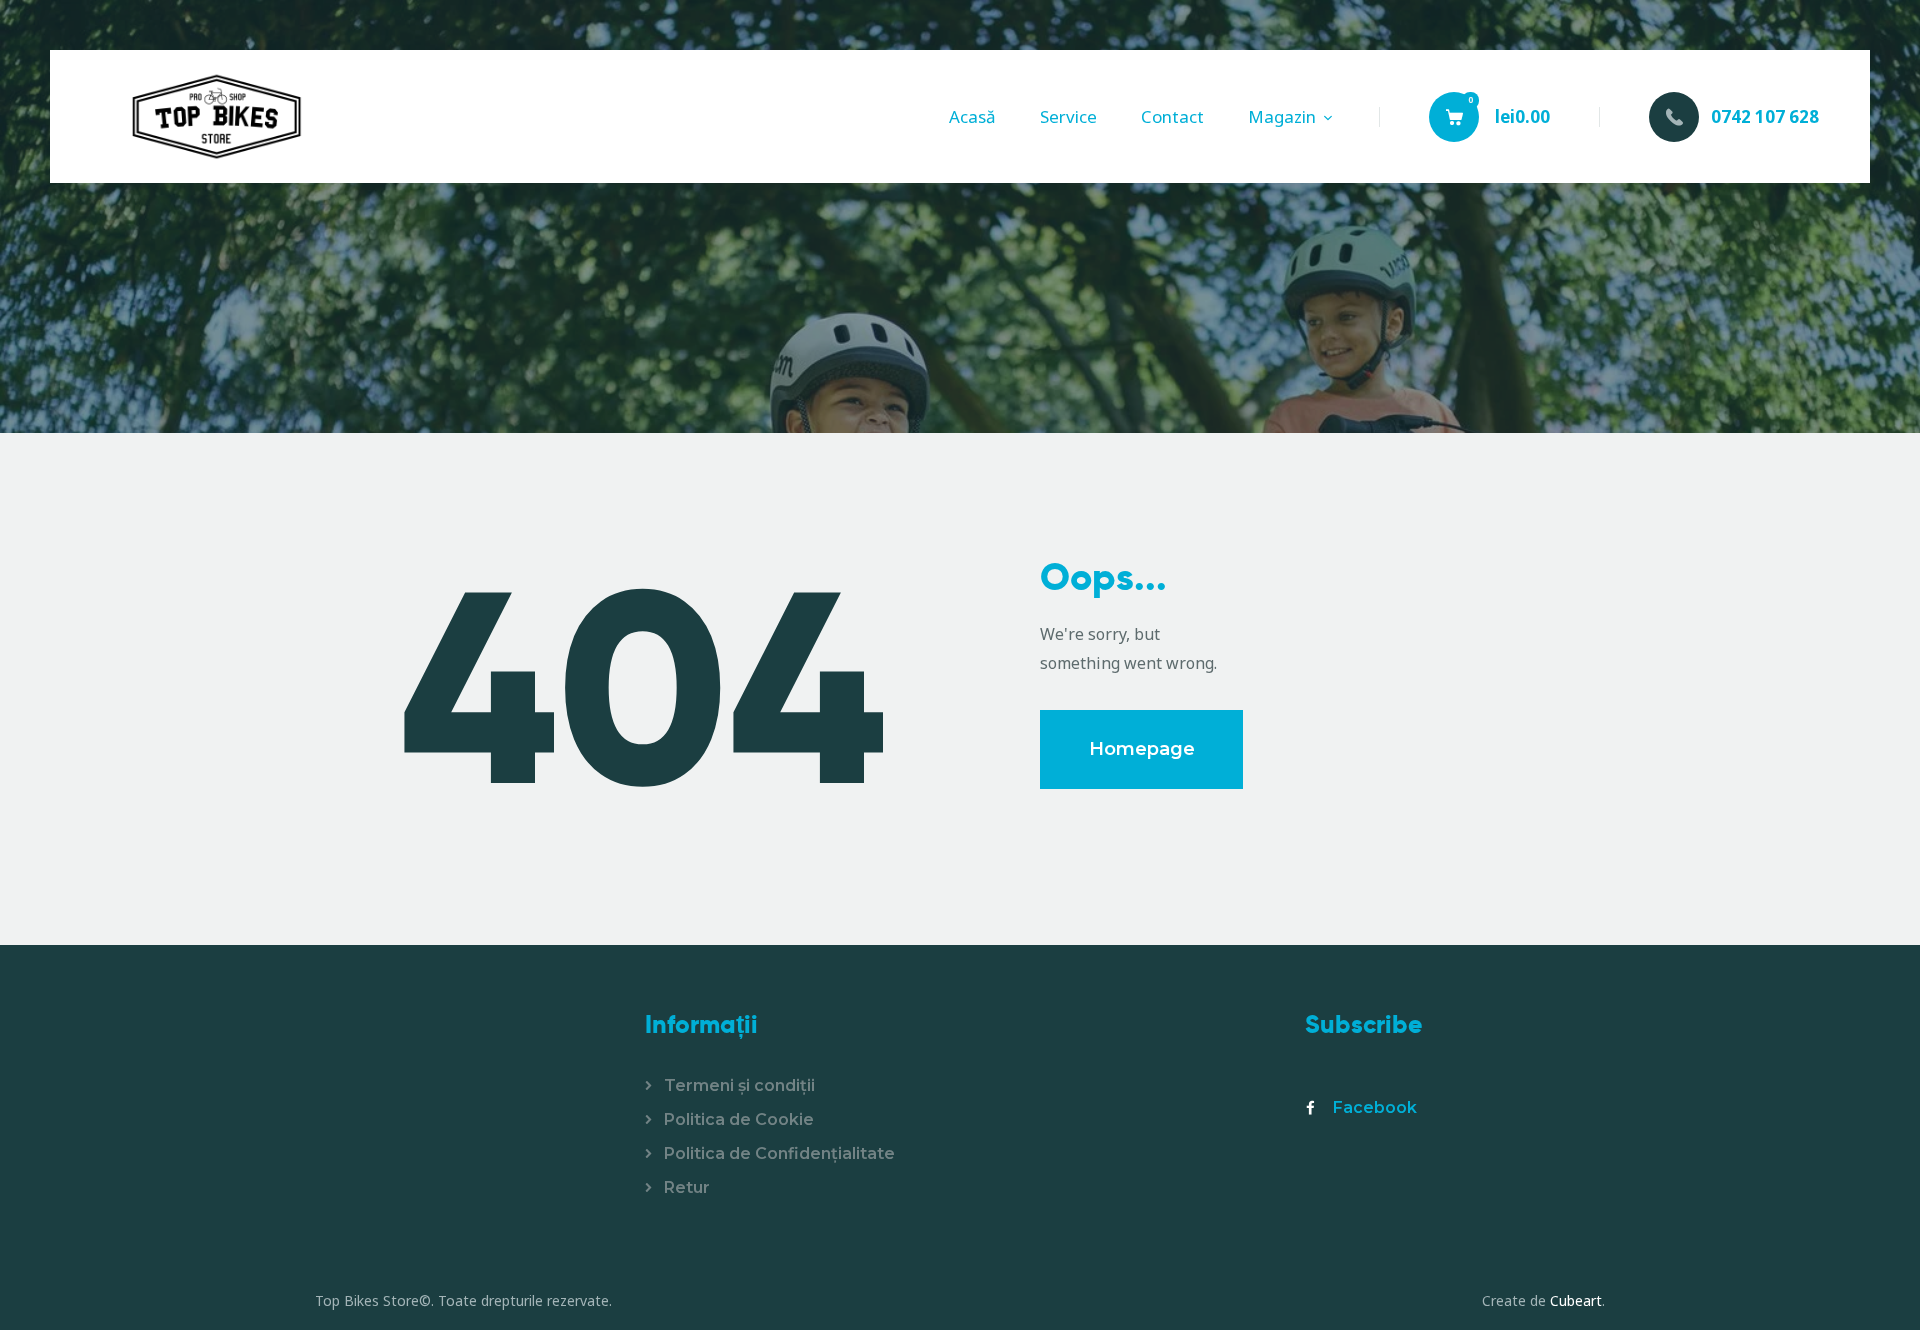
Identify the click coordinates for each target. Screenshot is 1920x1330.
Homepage (1142, 749)
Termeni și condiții (739, 1085)
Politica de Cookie (739, 1119)
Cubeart (1576, 1300)
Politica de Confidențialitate (779, 1153)
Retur (687, 1187)
